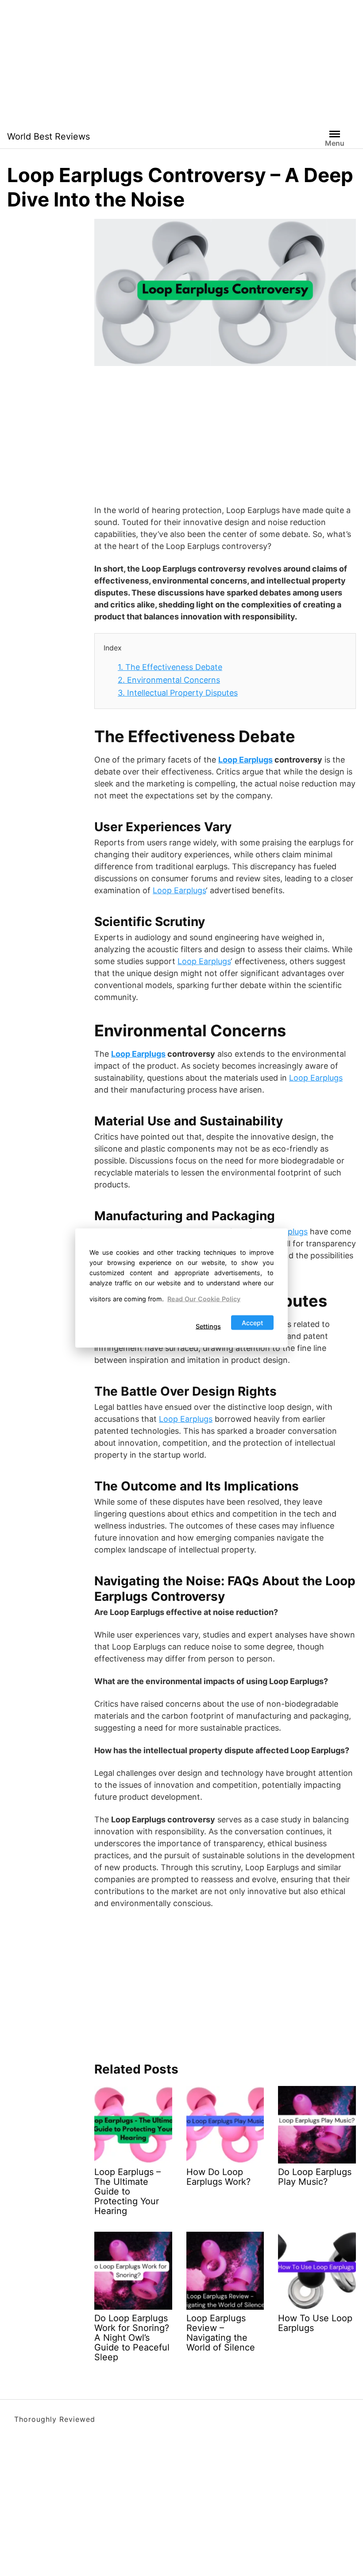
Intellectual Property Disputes (178, 693)
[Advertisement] (181, 62)
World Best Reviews (48, 136)
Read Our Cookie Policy (204, 1299)
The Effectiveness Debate (170, 667)
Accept (252, 1322)
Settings (208, 1326)
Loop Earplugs (245, 760)
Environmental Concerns (169, 680)
